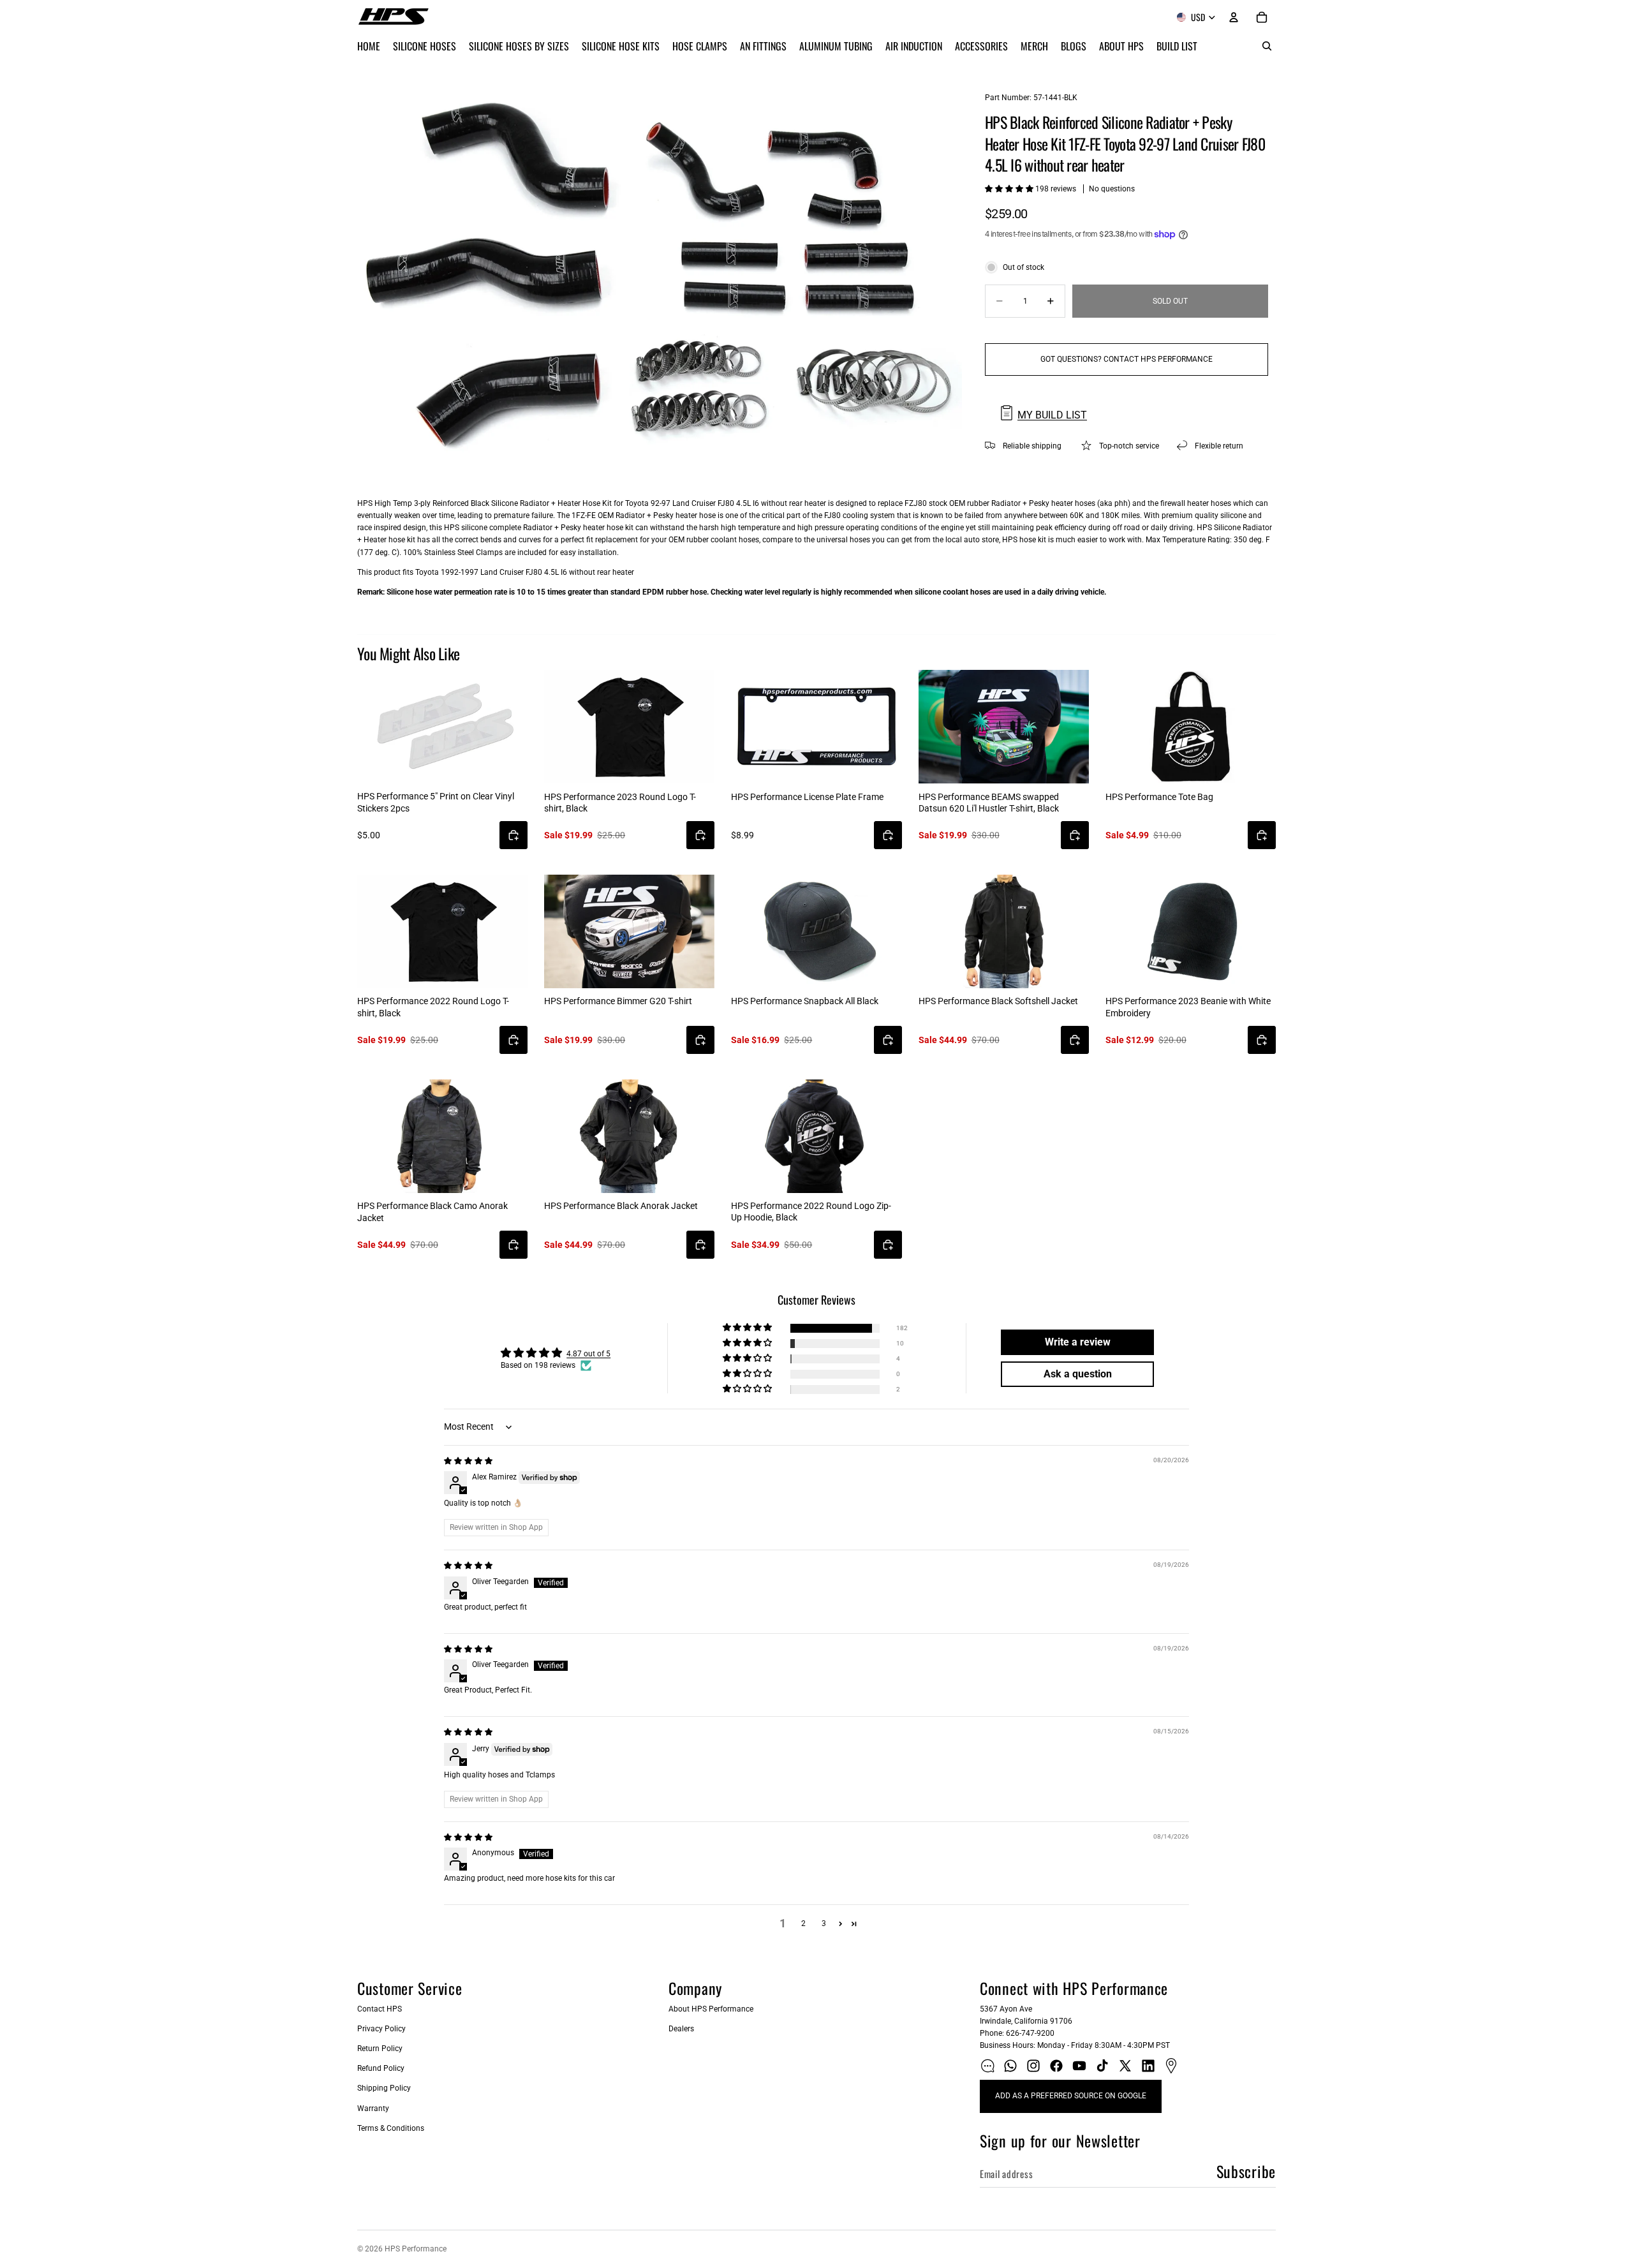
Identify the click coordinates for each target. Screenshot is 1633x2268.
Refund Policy (381, 2068)
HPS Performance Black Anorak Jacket (621, 1206)
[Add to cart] (514, 835)
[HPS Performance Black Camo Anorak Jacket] (442, 1136)
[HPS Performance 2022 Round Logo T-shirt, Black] (442, 931)
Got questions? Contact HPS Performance (1127, 359)
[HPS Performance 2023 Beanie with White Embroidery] (1191, 931)
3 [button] (824, 1923)
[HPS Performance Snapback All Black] (816, 931)
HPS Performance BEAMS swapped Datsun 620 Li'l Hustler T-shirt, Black (989, 803)
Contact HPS (380, 2009)
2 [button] (803, 1923)
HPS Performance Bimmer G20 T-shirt (618, 1001)
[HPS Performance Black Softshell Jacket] (1004, 931)
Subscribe (1246, 2171)
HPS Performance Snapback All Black (805, 1001)
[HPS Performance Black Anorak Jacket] (629, 1136)
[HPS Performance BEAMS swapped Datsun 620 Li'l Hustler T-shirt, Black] (1004, 727)
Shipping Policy (384, 2088)
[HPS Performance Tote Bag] (1191, 727)
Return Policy (380, 2049)
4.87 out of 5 (588, 1354)
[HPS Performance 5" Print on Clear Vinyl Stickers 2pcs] (442, 727)
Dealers (681, 2029)
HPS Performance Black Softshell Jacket (998, 1001)
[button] (1010, 189)
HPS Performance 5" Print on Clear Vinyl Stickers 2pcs (436, 802)
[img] (468, 1461)
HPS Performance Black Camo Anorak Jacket (432, 1212)
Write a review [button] (1078, 1342)
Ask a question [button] (1078, 1374)
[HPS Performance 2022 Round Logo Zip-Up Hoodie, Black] (816, 1136)
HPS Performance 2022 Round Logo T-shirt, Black (433, 1007)
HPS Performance (416, 2249)
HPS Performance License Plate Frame (807, 797)
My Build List (1052, 415)
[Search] (1267, 46)
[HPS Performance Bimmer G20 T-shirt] (629, 931)
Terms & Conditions (391, 2128)
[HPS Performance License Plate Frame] (816, 727)
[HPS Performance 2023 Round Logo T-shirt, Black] (629, 727)
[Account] (1234, 17)
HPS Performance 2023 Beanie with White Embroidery (1188, 1007)
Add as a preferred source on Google (1071, 2096)
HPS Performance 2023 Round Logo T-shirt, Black (620, 803)
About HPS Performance (711, 2009)
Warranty (373, 2109)
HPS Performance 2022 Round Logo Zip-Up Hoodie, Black (811, 1212)
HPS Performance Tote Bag (1159, 797)
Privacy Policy (381, 2029)
